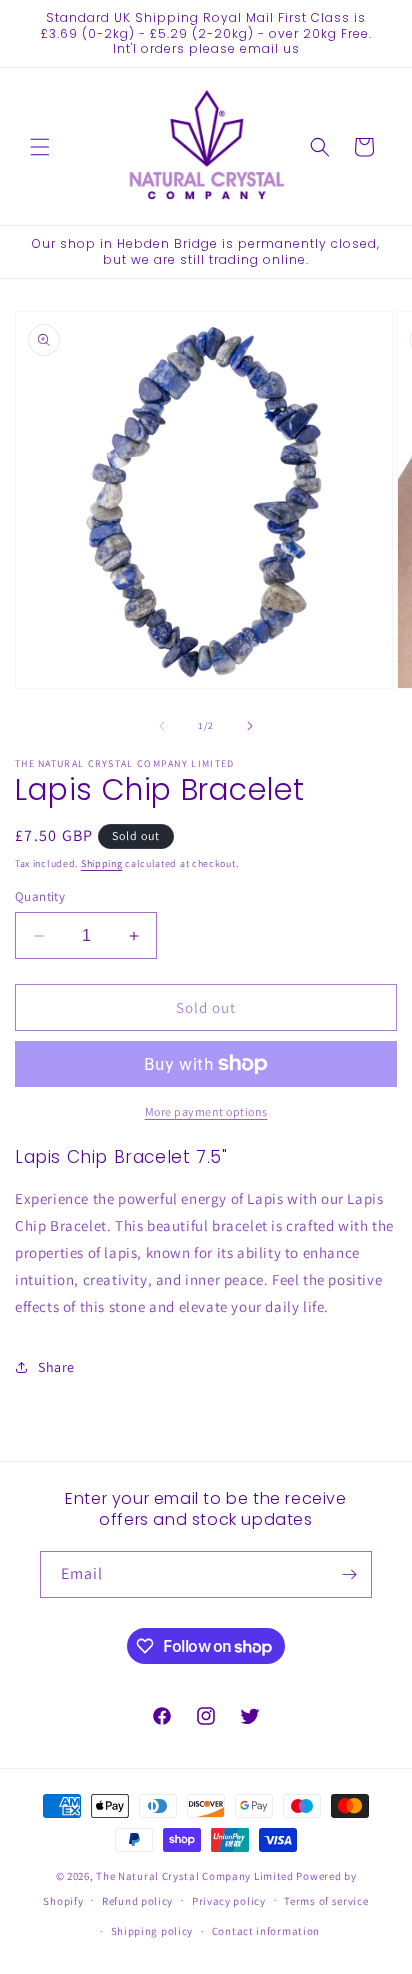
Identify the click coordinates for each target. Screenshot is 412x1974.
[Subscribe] (349, 1574)
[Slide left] (162, 726)
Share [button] (56, 1367)
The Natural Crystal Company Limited (195, 1876)
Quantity (40, 896)
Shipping (102, 863)
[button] (40, 147)
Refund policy (137, 1901)
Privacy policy (229, 1901)
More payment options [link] (206, 1111)
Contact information (266, 1931)
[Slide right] (250, 726)
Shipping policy (152, 1931)
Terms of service (326, 1901)
